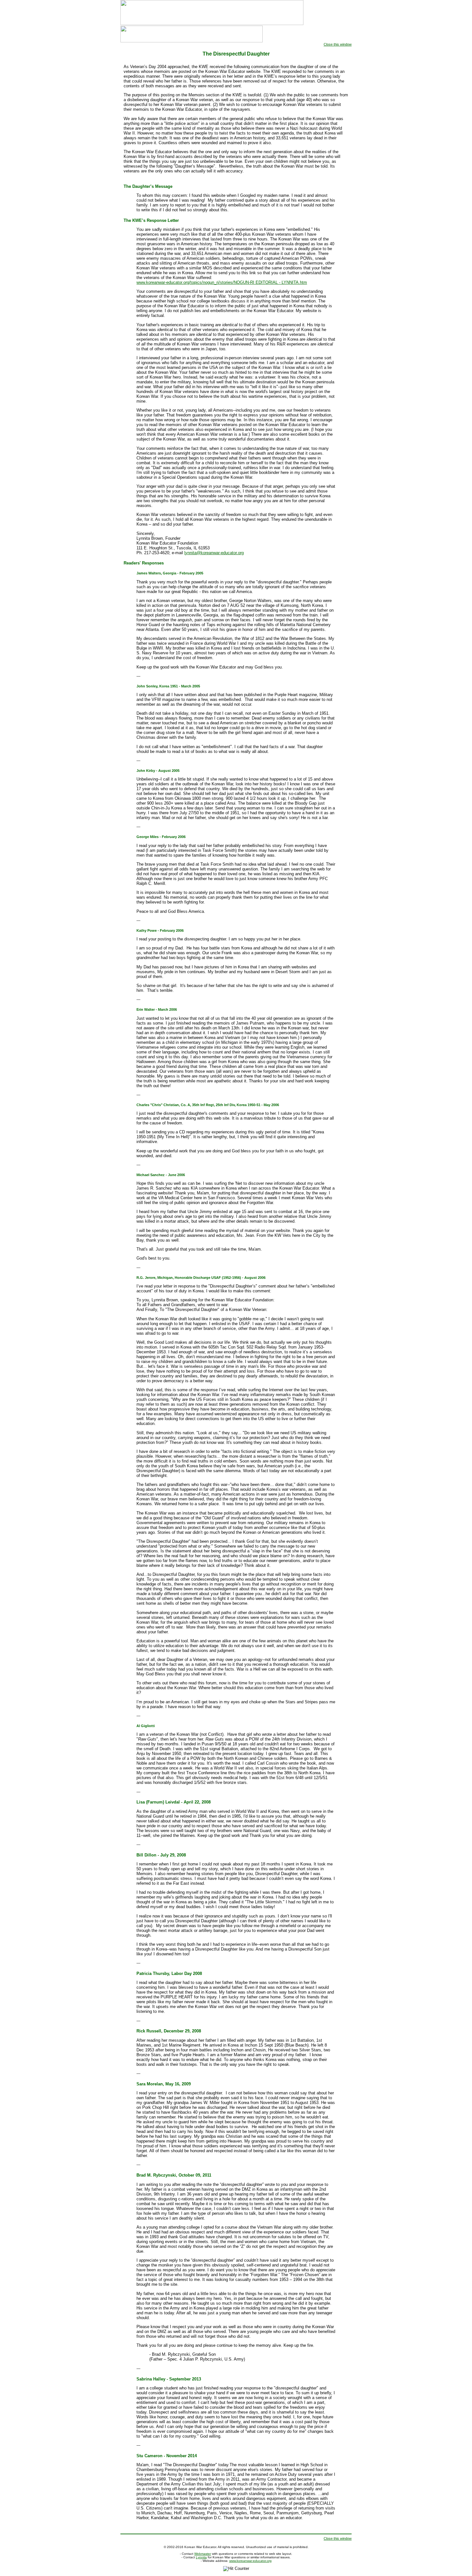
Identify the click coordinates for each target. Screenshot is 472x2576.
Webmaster (203, 2554)
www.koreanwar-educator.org (250, 2561)
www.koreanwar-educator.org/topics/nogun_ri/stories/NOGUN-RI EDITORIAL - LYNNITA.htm (222, 282)
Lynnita (201, 2557)
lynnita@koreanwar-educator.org (214, 553)
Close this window (338, 44)
